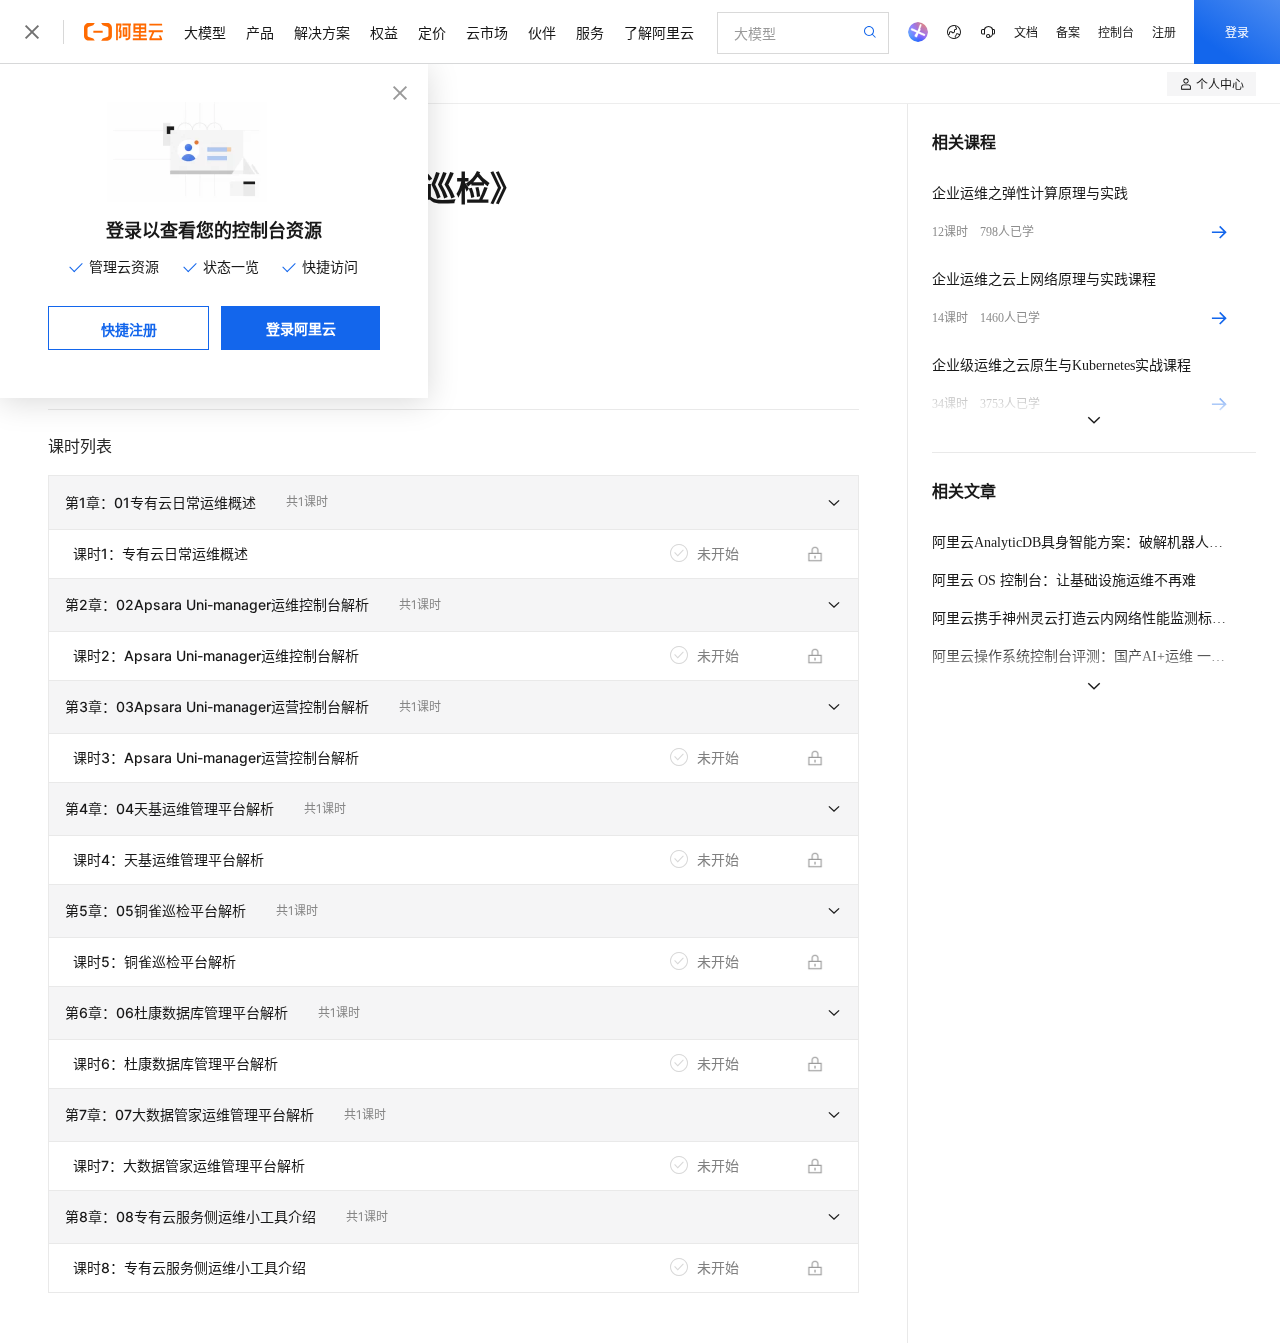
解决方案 (322, 32)
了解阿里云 (659, 32)
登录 (1237, 31)
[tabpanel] (453, 888)
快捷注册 (129, 329)
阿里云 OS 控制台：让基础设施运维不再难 (1064, 580)
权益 (384, 32)
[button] (453, 503)
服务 (590, 32)
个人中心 (1220, 83)
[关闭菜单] (32, 32)
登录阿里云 (301, 328)
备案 (1068, 31)
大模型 (205, 32)
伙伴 (542, 32)
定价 (432, 32)
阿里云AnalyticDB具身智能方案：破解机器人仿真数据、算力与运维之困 (1082, 542)
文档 (1026, 31)
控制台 (1116, 31)
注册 (1164, 31)
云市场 (487, 32)
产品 (260, 32)
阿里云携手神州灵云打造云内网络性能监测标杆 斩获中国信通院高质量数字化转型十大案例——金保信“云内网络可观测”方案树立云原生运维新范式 (1082, 618)
